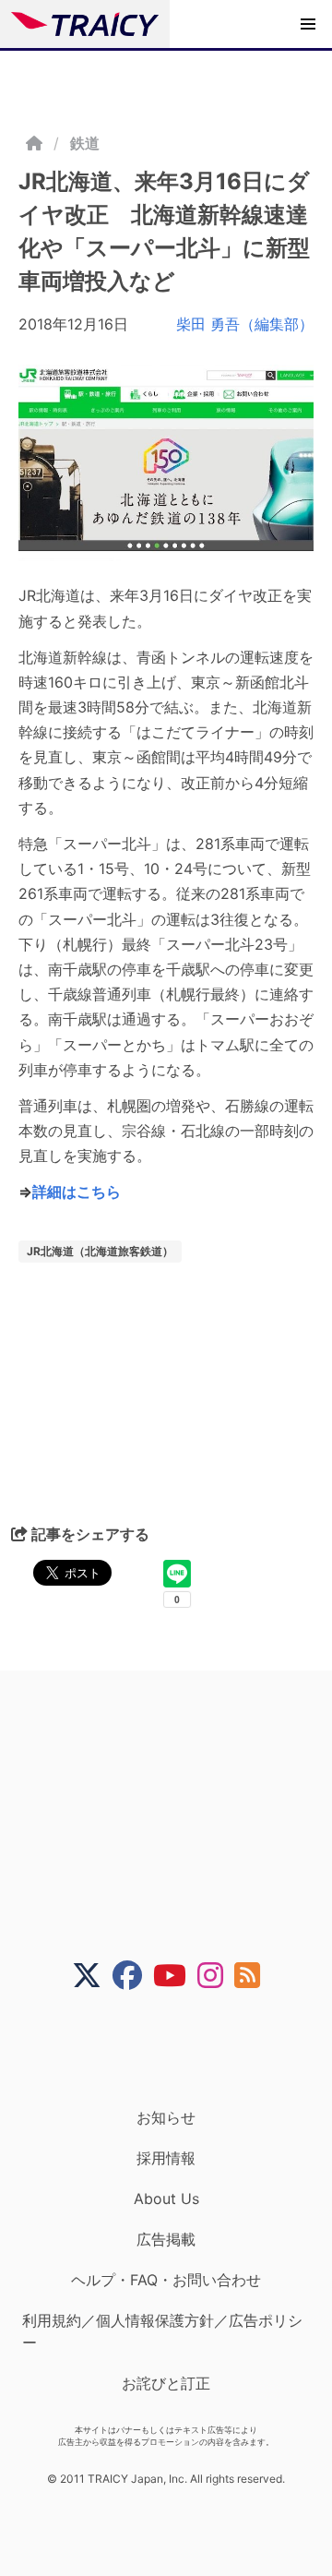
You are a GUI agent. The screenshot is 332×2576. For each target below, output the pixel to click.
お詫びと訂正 (166, 2383)
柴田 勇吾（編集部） (245, 324)
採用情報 (166, 2158)
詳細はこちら (77, 1192)
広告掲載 (166, 2239)
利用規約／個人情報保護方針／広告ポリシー (162, 2331)
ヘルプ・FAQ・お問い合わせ (166, 2280)
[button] (308, 24)
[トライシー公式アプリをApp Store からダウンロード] (178, 2049)
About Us (166, 2199)
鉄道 (85, 143)
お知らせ (166, 2117)
